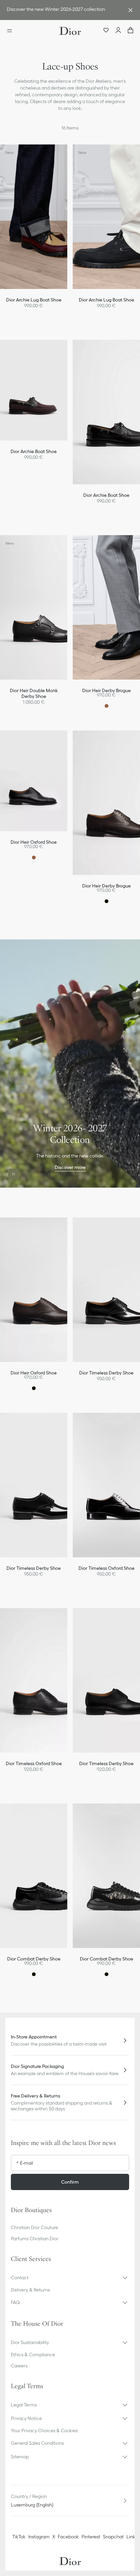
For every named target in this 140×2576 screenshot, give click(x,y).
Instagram (39, 2537)
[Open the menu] (12, 31)
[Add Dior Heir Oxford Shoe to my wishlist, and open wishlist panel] (72, 739)
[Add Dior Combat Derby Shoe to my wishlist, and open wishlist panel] (72, 1812)
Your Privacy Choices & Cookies (44, 2431)
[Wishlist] (106, 31)
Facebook (68, 2537)
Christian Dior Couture (34, 2227)
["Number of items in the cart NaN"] (130, 31)
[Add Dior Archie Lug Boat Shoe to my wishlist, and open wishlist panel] (72, 153)
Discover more (70, 1167)
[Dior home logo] (70, 31)
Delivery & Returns (30, 2290)
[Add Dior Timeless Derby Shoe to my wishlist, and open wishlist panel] (72, 1421)
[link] (63, 10)
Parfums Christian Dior (35, 2239)
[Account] (118, 31)
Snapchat (113, 2537)
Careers (19, 2366)
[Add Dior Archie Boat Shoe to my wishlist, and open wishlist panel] (72, 348)
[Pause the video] (14, 1174)
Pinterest (91, 2537)
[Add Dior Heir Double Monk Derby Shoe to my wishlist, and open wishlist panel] (72, 543)
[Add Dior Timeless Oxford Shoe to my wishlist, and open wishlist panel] (72, 1616)
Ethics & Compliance (33, 2355)
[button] (72, 153)
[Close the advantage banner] (130, 10)
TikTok (19, 2537)
